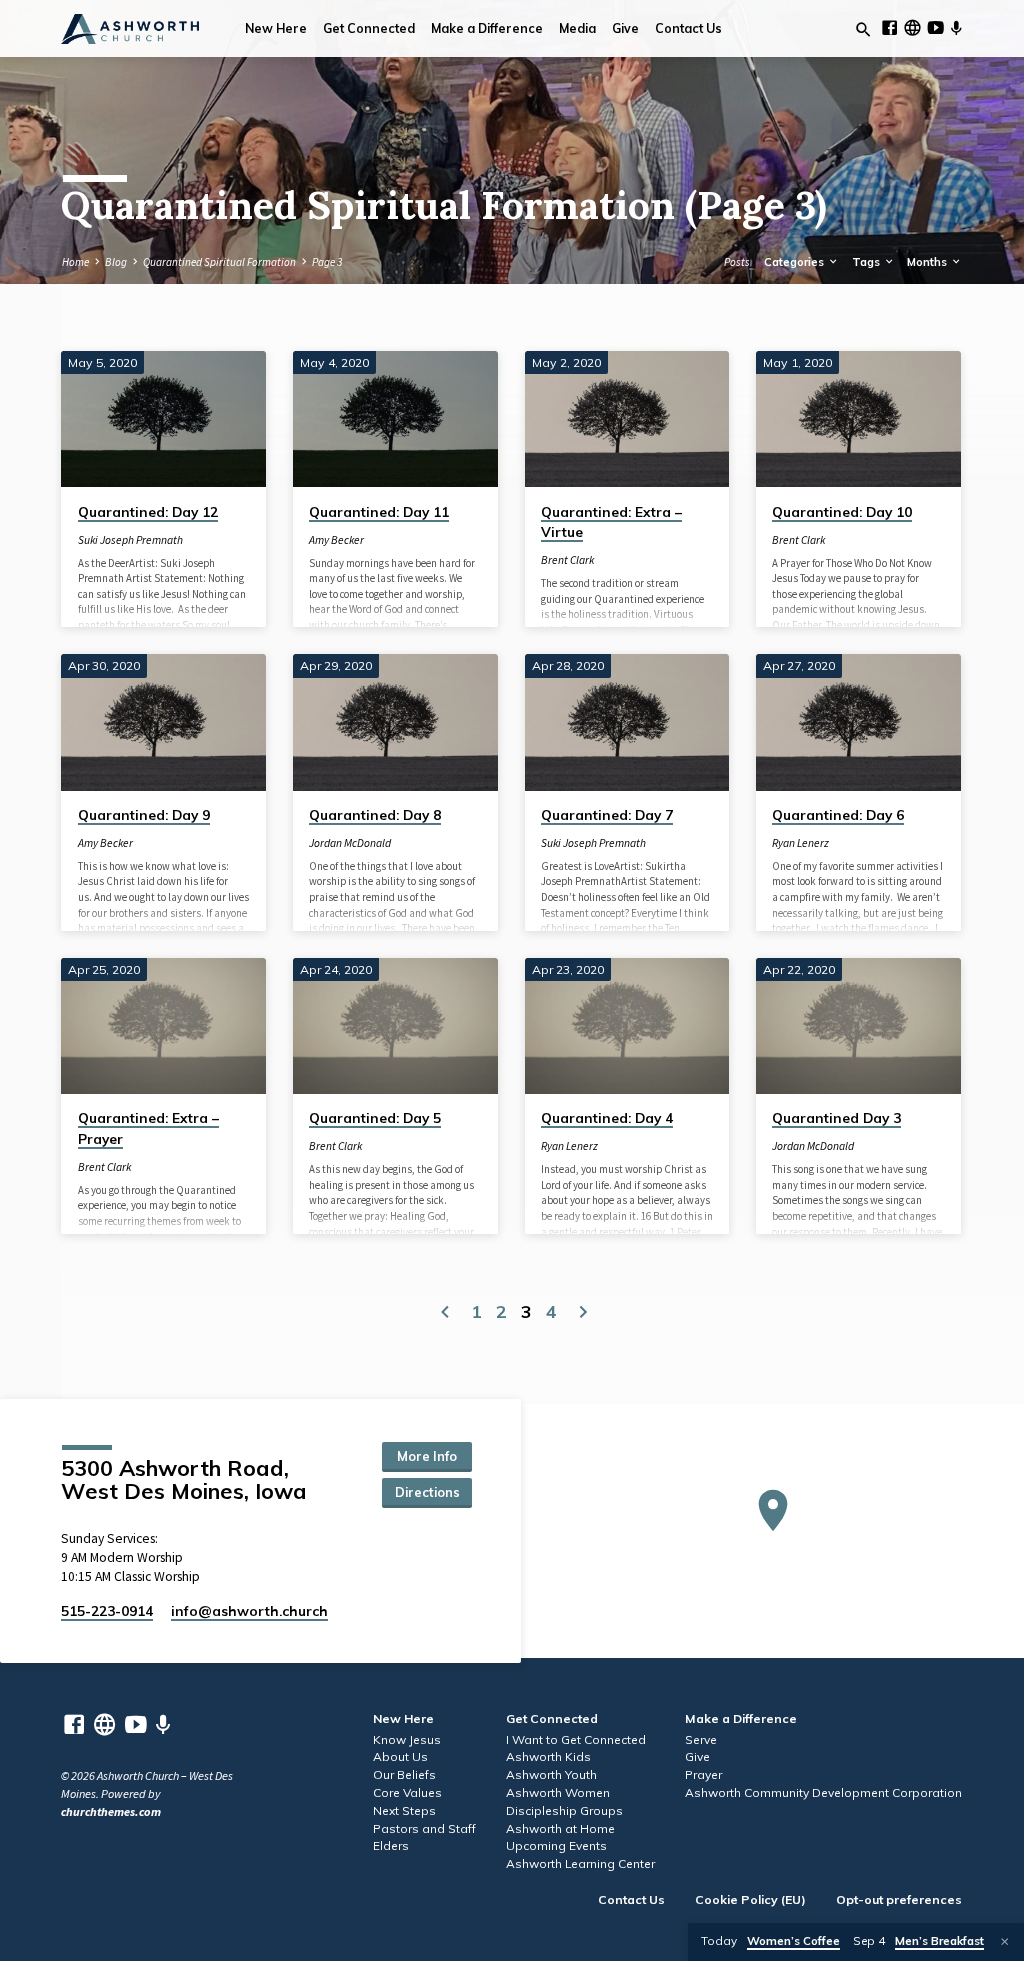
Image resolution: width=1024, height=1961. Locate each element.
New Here (276, 28)
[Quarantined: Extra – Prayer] (163, 1026)
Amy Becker (336, 540)
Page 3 (327, 262)
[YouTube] (935, 28)
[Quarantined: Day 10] (858, 419)
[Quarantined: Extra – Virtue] (627, 419)
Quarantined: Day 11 (379, 511)
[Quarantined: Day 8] (395, 722)
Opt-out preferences (899, 1899)
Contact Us (688, 28)
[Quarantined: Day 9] (163, 722)
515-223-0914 (107, 1610)
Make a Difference (487, 28)
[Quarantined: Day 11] (395, 419)
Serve (701, 1739)
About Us (400, 1756)
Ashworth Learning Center (580, 1863)
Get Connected (369, 28)
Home (75, 262)
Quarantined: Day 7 (607, 814)
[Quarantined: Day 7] (627, 722)
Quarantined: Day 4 (607, 1117)
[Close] (1005, 1942)
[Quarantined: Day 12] (163, 419)
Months (928, 262)
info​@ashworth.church (249, 1610)
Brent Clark (567, 560)
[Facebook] (889, 28)
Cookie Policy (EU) (750, 1899)
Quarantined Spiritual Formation (219, 262)
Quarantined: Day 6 (838, 814)
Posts (737, 262)
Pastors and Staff (424, 1828)
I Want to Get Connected (576, 1739)
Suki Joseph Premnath (130, 540)
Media (577, 28)
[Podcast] (956, 28)
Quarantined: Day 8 (375, 814)
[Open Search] (863, 30)
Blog (116, 262)
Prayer (703, 1774)
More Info (427, 1456)
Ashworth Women (558, 1792)
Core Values (407, 1792)
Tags (867, 262)
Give (625, 28)
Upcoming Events (556, 1845)
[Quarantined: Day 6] (858, 722)
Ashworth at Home (560, 1828)
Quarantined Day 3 (836, 1117)
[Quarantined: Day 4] (627, 1026)
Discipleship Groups (564, 1810)
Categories (795, 262)
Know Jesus (407, 1739)
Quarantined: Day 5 (375, 1117)
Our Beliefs (404, 1774)
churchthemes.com (111, 1811)
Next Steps (404, 1810)
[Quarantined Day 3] (858, 1026)
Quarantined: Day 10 (842, 511)
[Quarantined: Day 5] (395, 1026)
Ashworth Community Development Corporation (823, 1792)
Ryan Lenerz (800, 843)
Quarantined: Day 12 (148, 511)
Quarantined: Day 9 (144, 814)
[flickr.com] (912, 28)
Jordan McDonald (350, 843)
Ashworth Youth (551, 1774)
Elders (391, 1845)
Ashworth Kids (548, 1756)
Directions (427, 1492)
